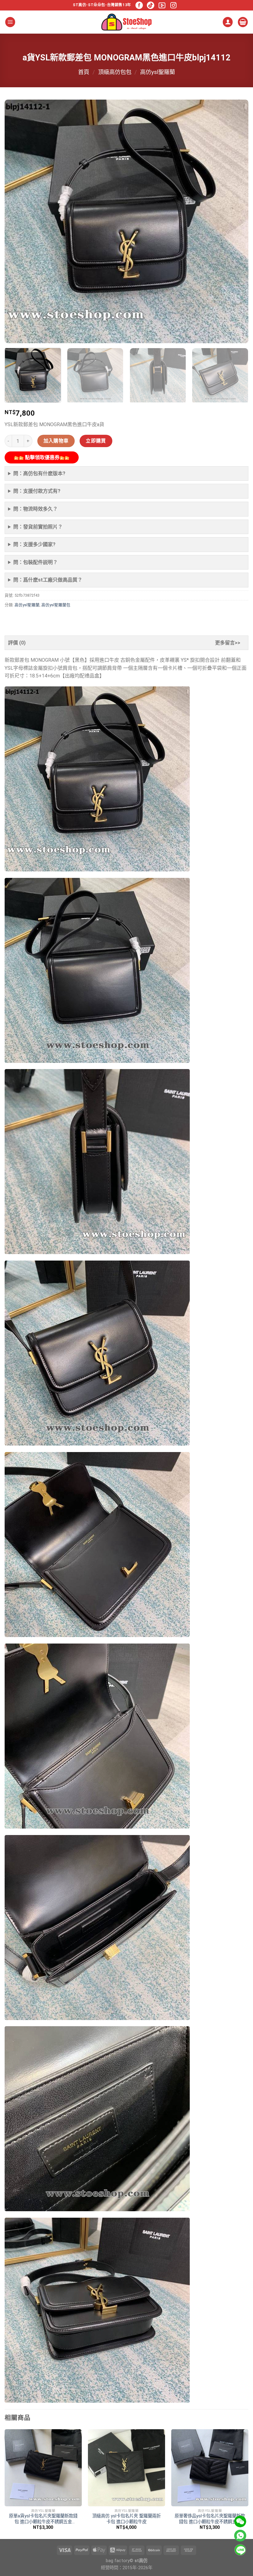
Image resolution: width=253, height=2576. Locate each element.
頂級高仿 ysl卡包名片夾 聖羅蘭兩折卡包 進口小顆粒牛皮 (126, 2519)
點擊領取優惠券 (42, 457)
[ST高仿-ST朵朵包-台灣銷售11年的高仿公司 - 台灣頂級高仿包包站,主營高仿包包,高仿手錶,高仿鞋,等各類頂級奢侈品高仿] (126, 22)
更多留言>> (228, 643)
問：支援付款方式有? (37, 491)
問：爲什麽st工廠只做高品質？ (48, 580)
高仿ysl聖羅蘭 (158, 72)
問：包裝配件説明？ (35, 562)
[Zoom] (13, 336)
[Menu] (10, 22)
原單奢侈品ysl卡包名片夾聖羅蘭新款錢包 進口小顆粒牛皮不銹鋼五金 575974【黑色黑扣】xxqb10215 (210, 2519)
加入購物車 (56, 441)
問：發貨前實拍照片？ (38, 527)
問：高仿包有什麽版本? (39, 473)
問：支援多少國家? (34, 544)
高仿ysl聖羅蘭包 (56, 605)
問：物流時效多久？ (35, 509)
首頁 (84, 72)
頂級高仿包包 (115, 72)
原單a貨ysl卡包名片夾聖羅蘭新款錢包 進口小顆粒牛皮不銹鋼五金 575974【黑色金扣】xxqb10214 (43, 2519)
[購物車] (243, 22)
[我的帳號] (228, 22)
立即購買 (96, 441)
